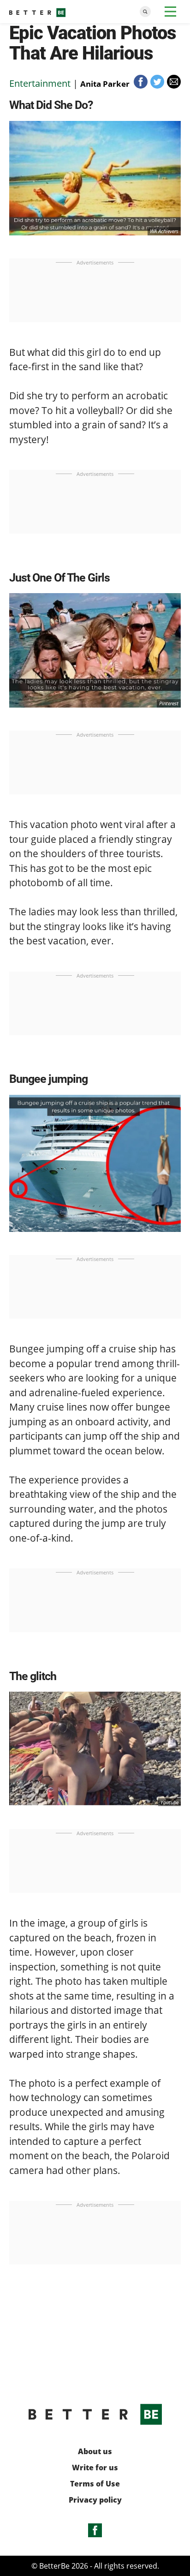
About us (95, 2452)
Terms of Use (95, 2484)
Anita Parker (105, 84)
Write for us (95, 2468)
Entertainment (40, 83)
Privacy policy (95, 2500)
